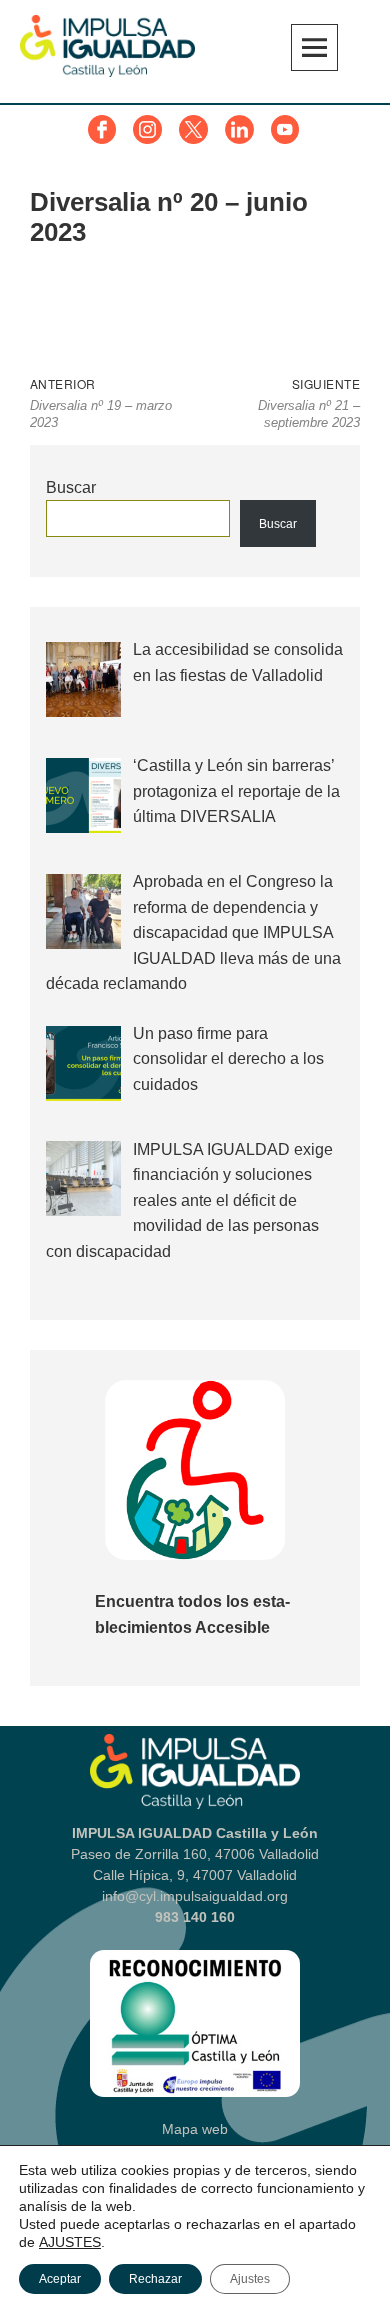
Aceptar (60, 2279)
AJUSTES (70, 2242)
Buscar (71, 487)
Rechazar (155, 2279)
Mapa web (195, 2129)
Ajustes (250, 2279)
